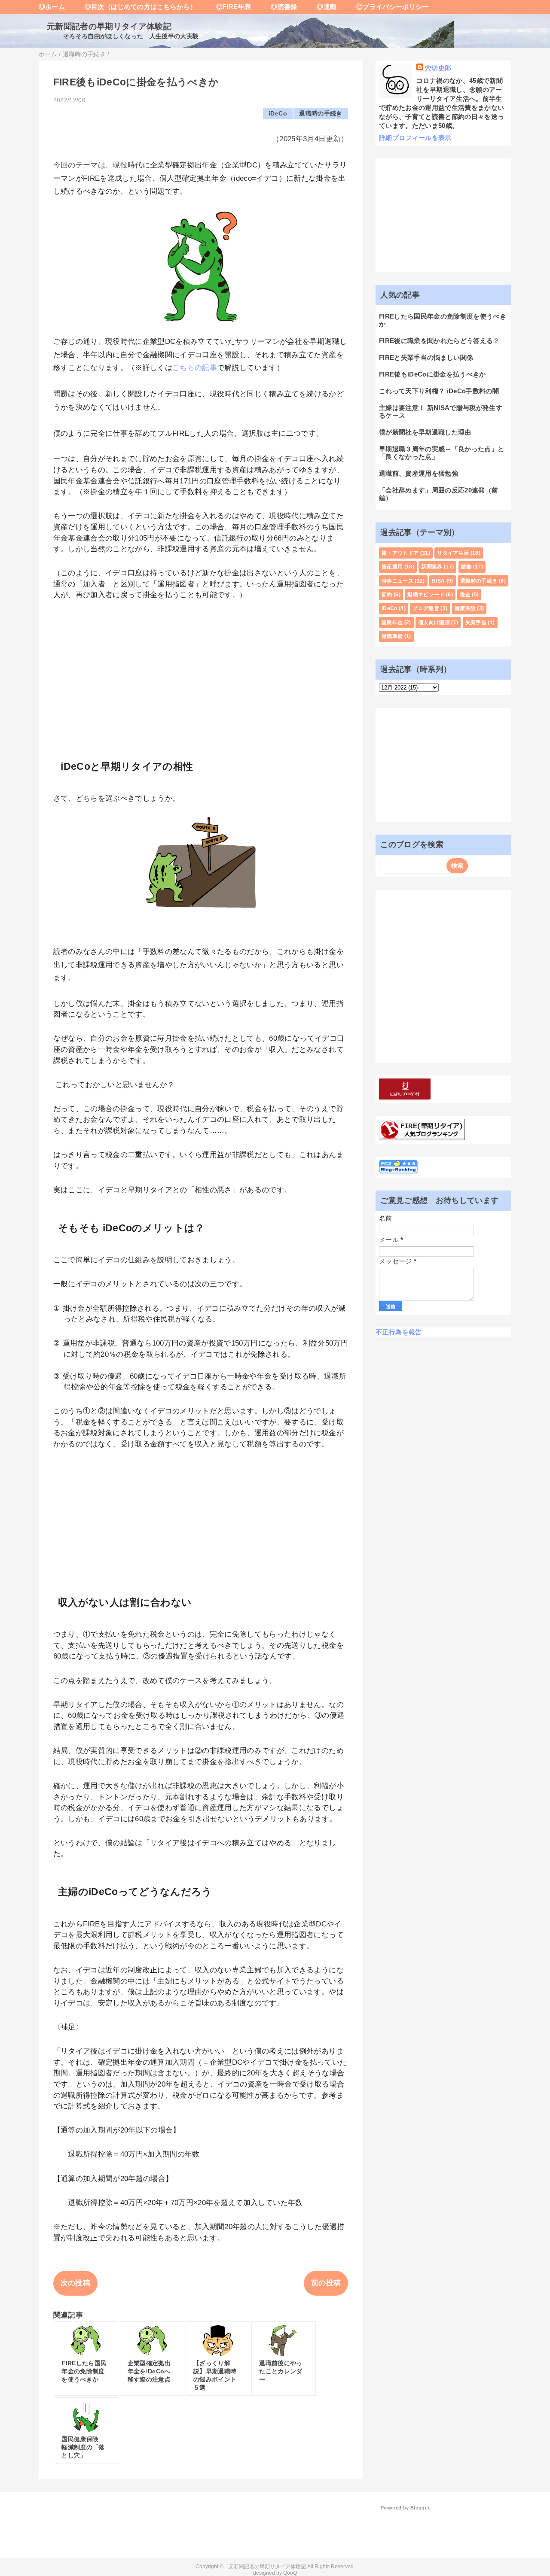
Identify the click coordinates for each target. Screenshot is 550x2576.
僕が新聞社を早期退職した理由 (425, 432)
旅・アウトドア (400, 553)
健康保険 (465, 608)
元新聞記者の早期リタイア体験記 (105, 26)
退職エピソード (426, 595)
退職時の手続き (321, 114)
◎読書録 (278, 7)
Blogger (420, 2508)
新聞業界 (432, 567)
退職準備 (392, 636)
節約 (387, 595)
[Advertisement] (201, 674)
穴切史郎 (438, 68)
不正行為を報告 (399, 1332)
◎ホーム (52, 7)
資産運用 (392, 567)
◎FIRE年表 (227, 7)
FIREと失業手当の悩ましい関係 (426, 357)
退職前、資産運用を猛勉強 (419, 473)
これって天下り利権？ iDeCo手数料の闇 (439, 391)
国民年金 (392, 623)
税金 (465, 595)
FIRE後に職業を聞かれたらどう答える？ (439, 341)
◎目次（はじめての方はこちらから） (134, 7)
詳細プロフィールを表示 (415, 138)
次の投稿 (75, 2283)
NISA (438, 581)
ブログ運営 (426, 608)
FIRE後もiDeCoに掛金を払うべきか (432, 374)
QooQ (290, 2573)
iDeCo (278, 114)
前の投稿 (326, 2283)
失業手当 (476, 623)
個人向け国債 (434, 623)
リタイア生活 (453, 553)
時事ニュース (397, 581)
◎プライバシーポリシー (386, 7)
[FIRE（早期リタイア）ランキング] (422, 1136)
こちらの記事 (195, 368)
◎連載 (320, 7)
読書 (466, 567)
